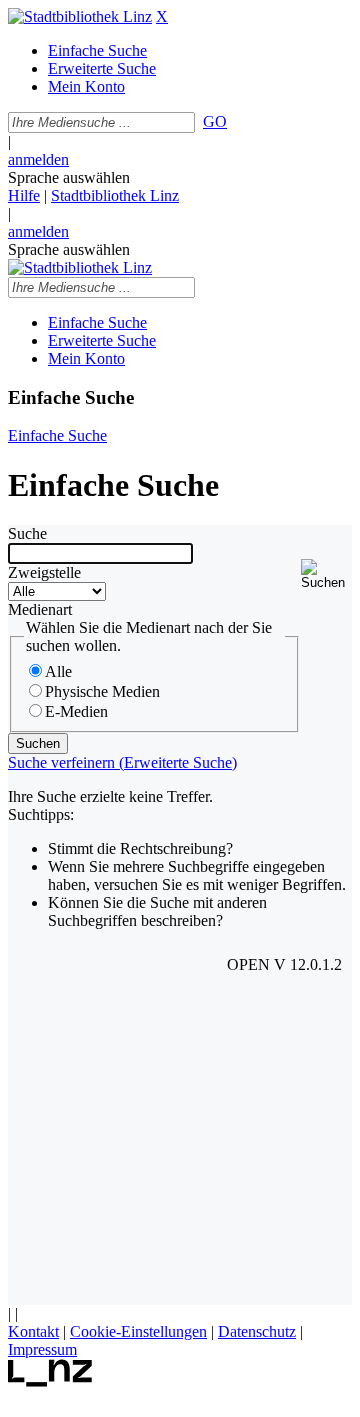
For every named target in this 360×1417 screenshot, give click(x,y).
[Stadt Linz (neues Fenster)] (50, 1381)
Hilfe (24, 195)
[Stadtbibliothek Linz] (80, 16)
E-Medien (76, 711)
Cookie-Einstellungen (138, 1331)
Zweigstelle (44, 572)
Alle (58, 671)
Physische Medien (102, 691)
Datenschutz (257, 1331)
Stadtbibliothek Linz (115, 195)
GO (215, 121)
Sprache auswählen (69, 177)
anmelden (38, 159)
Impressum (42, 1349)
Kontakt (33, 1331)
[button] (326, 574)
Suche (27, 533)
